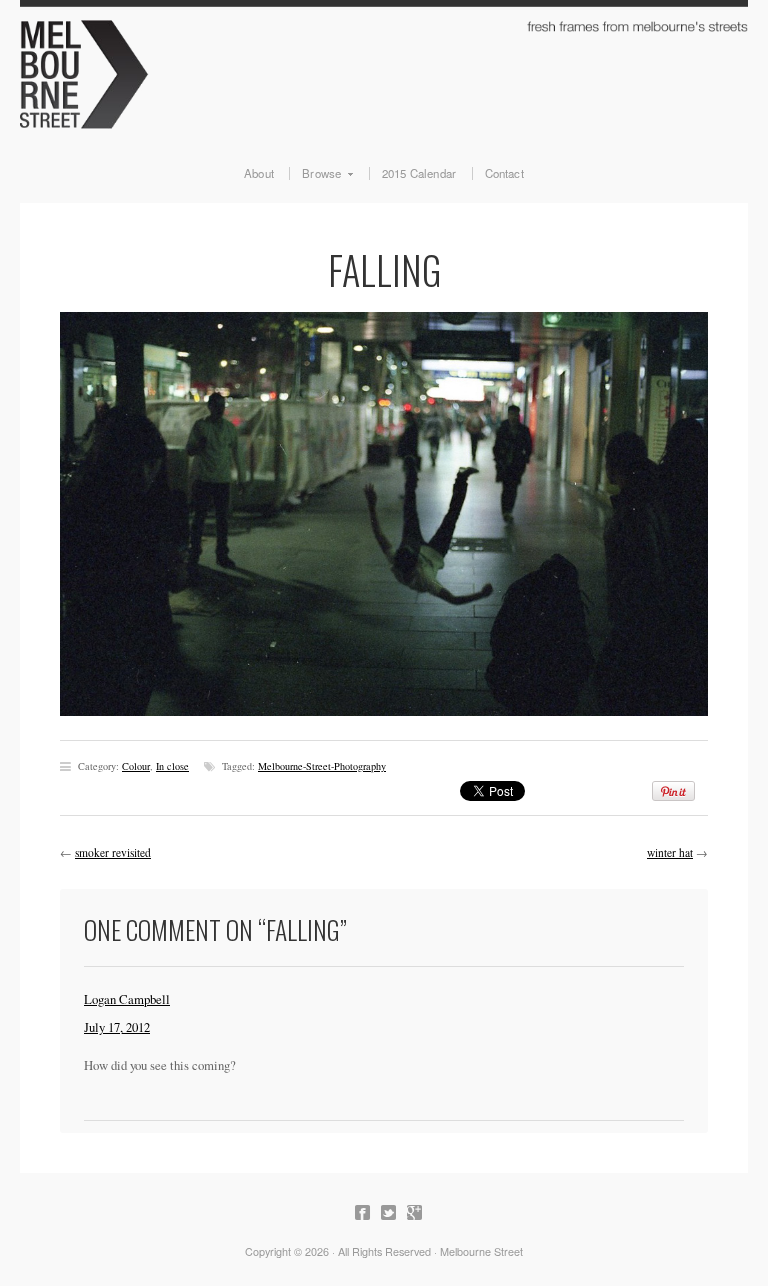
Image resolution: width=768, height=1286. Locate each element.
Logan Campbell (127, 999)
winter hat (670, 852)
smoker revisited (113, 852)
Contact (504, 174)
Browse (315, 174)
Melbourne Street (384, 71)
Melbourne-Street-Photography (322, 766)
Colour (136, 766)
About (259, 174)
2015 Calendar (419, 174)
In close (172, 766)
